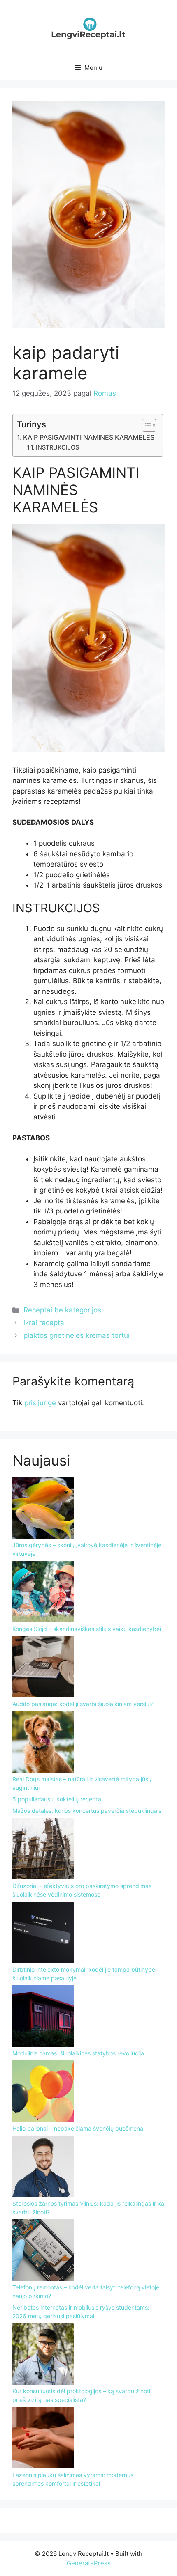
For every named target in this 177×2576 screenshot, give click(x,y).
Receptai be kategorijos (62, 1310)
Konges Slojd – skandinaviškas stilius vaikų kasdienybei (87, 1629)
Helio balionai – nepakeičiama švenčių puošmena (78, 2128)
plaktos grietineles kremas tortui (77, 1335)
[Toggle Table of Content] (145, 425)
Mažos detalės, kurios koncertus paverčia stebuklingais (87, 1811)
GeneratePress (89, 2563)
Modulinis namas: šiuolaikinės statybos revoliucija (78, 2053)
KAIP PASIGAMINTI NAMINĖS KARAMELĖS (89, 437)
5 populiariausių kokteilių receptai (57, 1799)
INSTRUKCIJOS (57, 447)
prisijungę (40, 1403)
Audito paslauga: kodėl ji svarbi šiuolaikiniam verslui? (83, 1704)
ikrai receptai (45, 1323)
